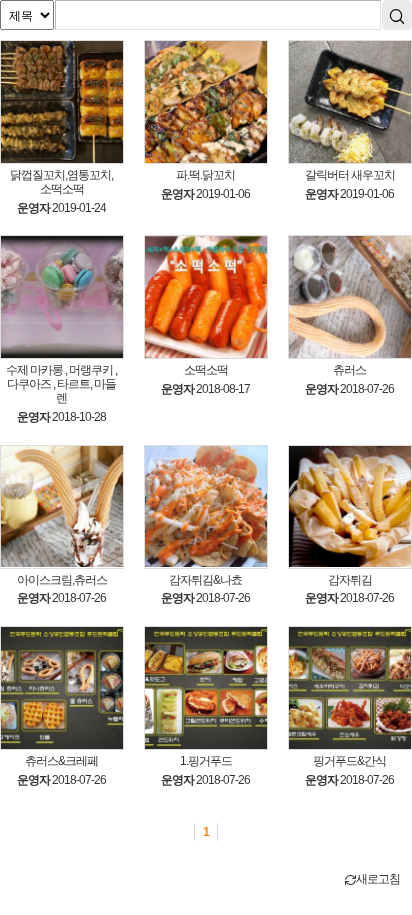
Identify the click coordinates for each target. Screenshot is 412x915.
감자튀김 (350, 580)
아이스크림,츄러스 (62, 580)
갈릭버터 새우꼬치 (350, 175)
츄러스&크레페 (61, 761)
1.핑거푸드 (206, 761)
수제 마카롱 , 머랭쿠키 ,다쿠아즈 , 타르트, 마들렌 (61, 384)
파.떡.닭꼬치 (205, 175)
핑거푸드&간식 (349, 761)
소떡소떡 (206, 370)
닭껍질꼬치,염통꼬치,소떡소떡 (61, 182)
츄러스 (349, 370)
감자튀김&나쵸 (205, 580)
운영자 (33, 208)
